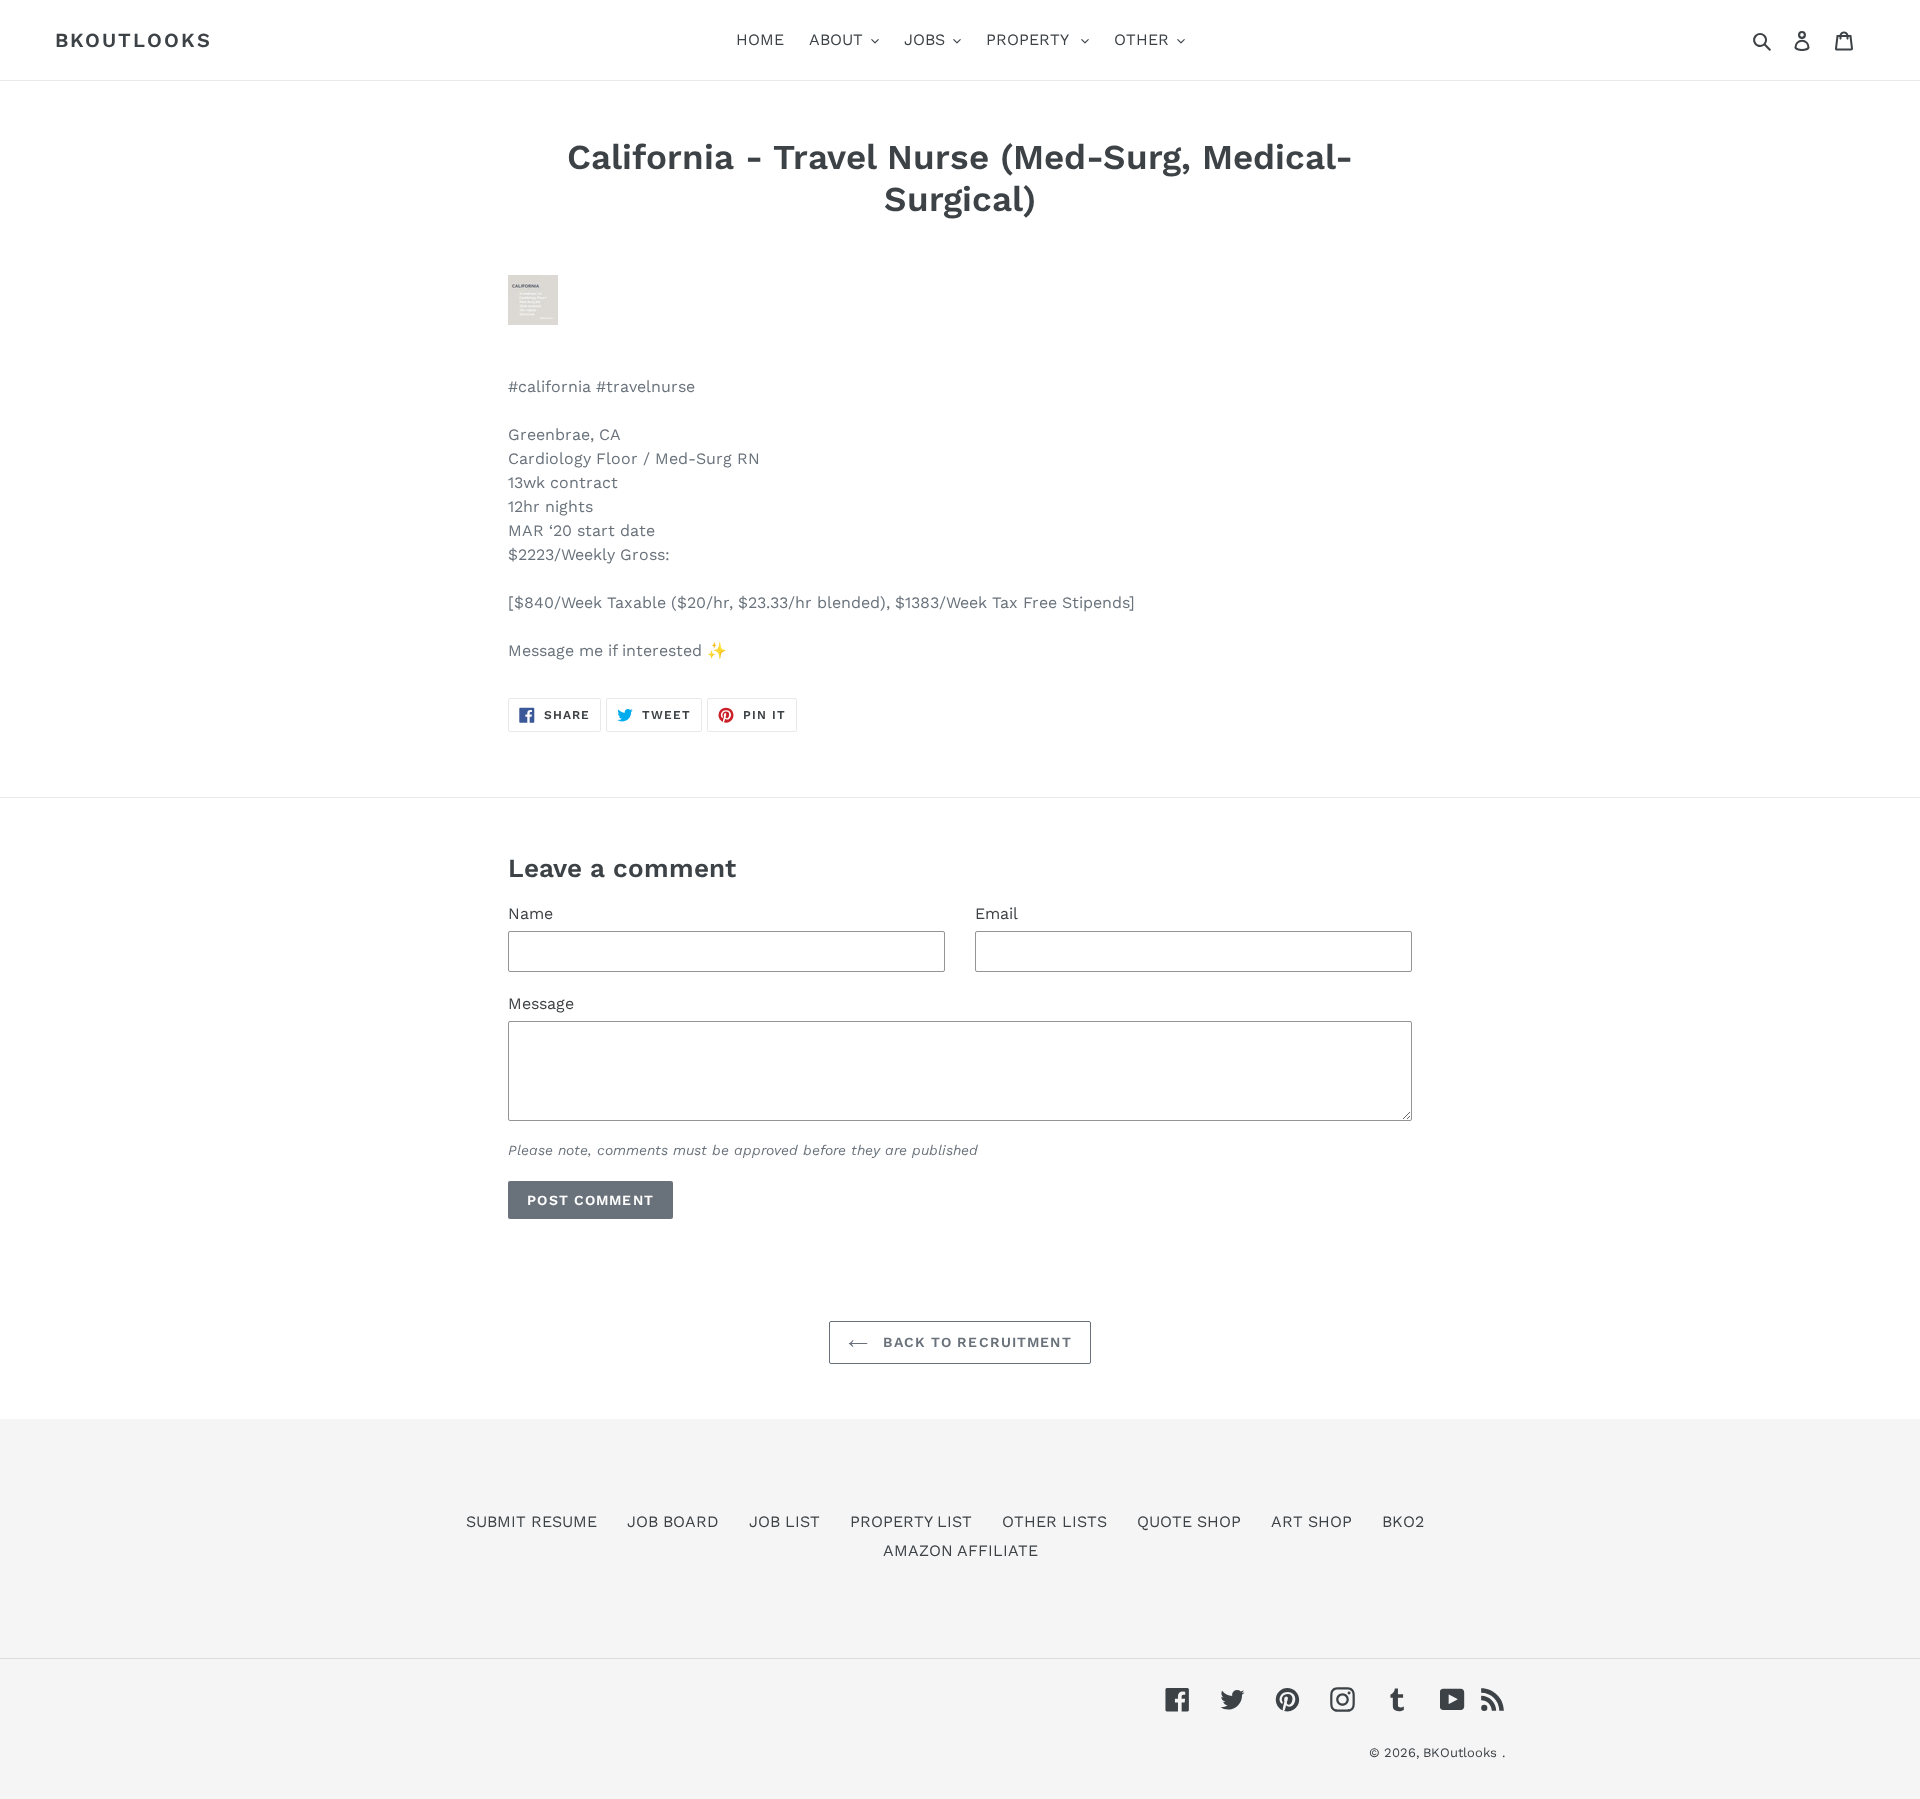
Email (996, 913)
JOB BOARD (673, 1521)
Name (530, 913)
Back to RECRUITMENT (974, 1342)
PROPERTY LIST (911, 1521)
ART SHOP (1311, 1521)
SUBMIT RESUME (531, 1521)
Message (541, 1003)
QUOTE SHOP (1189, 1521)
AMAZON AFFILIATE (960, 1550)
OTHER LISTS (1054, 1521)
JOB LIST (784, 1521)
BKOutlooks (133, 40)
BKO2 (1403, 1521)
